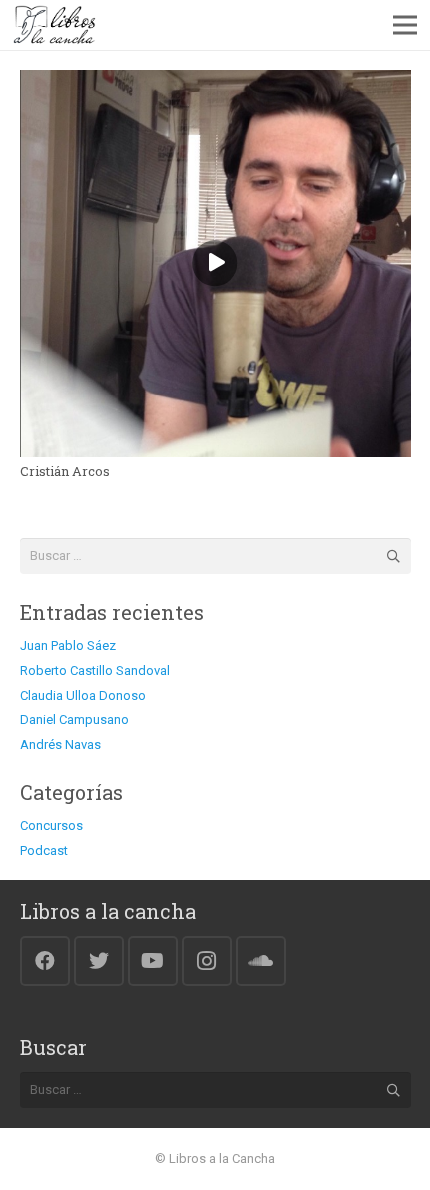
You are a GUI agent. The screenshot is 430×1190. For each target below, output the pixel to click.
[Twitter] (99, 961)
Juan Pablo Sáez (68, 645)
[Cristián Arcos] (215, 81)
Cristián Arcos (65, 471)
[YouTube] (153, 961)
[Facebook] (45, 961)
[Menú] (405, 25)
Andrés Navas (60, 744)
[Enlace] (54, 25)
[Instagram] (207, 961)
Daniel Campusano (74, 719)
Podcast (44, 850)
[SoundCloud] (261, 961)
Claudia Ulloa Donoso (83, 695)
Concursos (51, 825)
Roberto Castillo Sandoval (95, 670)
